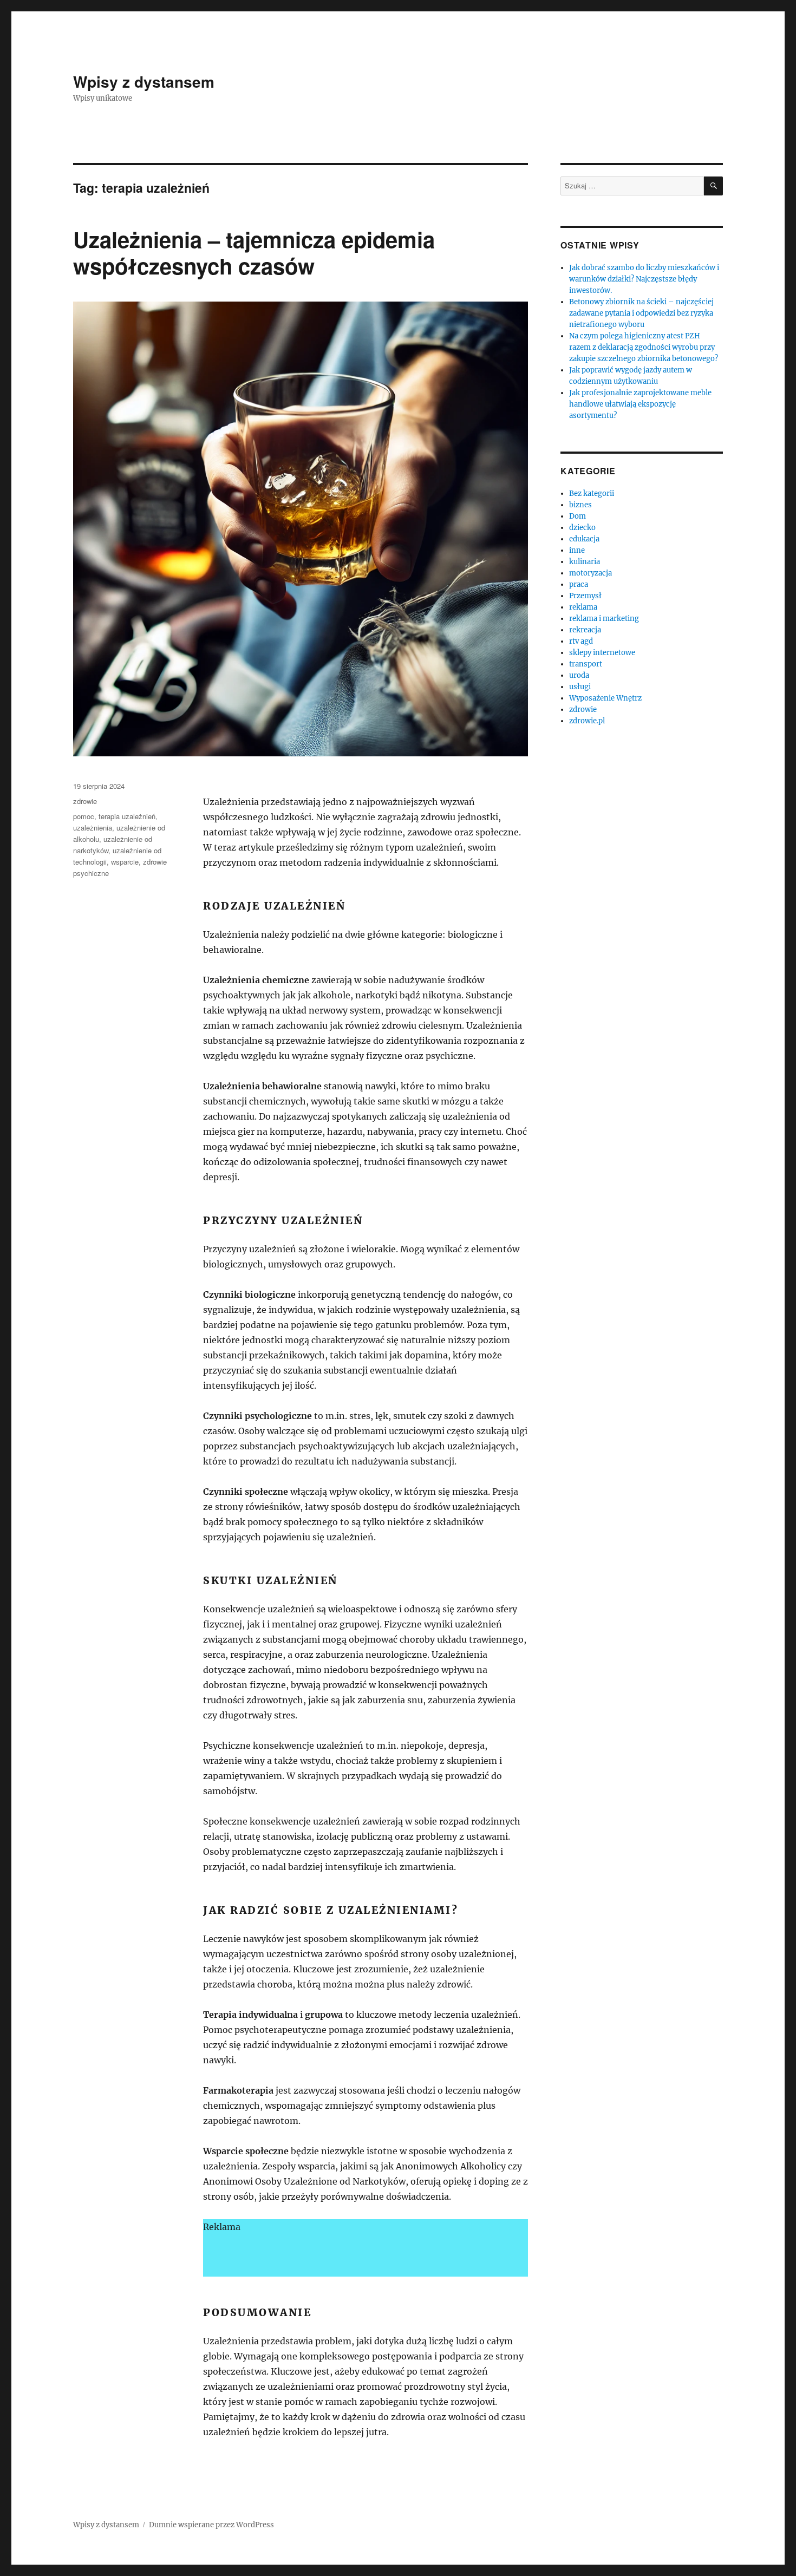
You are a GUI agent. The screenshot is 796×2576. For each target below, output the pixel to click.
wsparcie (125, 862)
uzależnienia (93, 828)
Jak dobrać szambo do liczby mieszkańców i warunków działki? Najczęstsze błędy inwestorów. (644, 279)
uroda (579, 675)
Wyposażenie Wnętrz (605, 698)
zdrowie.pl (587, 721)
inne (577, 550)
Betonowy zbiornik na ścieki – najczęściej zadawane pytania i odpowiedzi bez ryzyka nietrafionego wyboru (641, 313)
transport (586, 664)
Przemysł (585, 596)
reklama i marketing (604, 619)
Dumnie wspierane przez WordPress (211, 2525)
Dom (578, 516)
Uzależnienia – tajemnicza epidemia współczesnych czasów (254, 252)
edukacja (584, 539)
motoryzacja (591, 573)
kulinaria (585, 562)
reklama (583, 607)
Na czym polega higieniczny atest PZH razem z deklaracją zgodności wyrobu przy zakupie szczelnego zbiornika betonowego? (644, 347)
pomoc (84, 816)
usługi (580, 687)
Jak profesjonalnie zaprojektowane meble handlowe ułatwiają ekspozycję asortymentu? (640, 404)
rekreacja (585, 630)
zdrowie (85, 801)
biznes (580, 505)
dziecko (582, 528)
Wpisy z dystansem (144, 81)
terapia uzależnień (127, 816)
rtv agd (581, 641)
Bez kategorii (592, 493)
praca (579, 584)
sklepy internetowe (602, 653)
